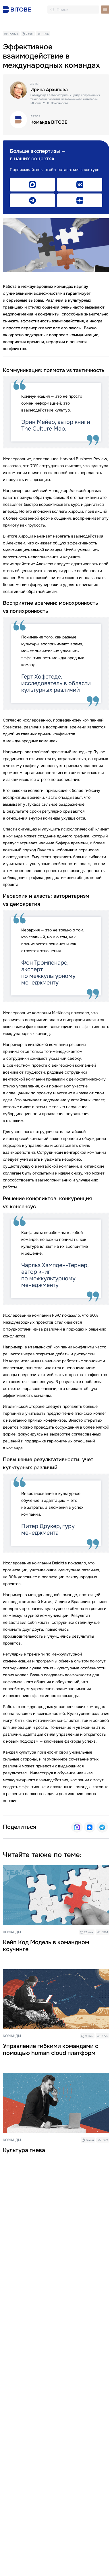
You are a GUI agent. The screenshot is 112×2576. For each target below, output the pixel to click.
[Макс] (77, 1827)
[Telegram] (102, 1827)
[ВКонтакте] (90, 1827)
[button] (105, 10)
